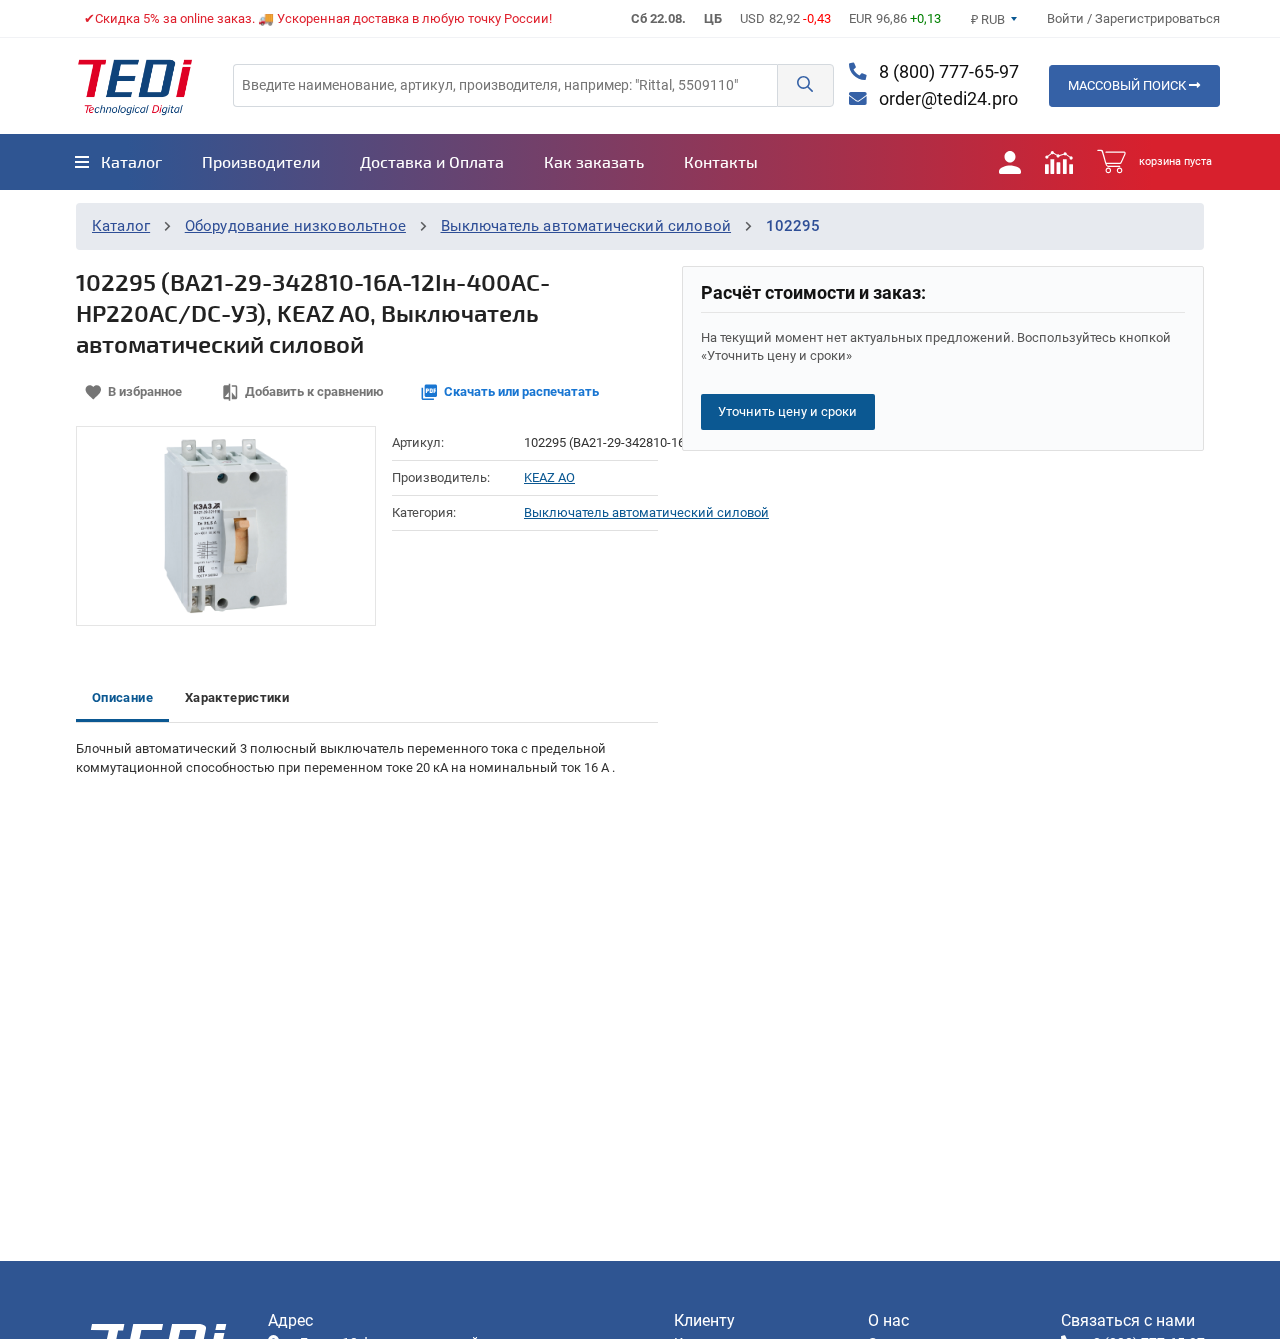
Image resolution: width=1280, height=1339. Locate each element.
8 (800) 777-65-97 (947, 72)
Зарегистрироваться (1157, 18)
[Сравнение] (1059, 162)
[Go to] (135, 86)
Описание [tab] (122, 697)
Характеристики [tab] (237, 697)
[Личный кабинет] (1010, 162)
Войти (1067, 18)
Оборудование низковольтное (295, 226)
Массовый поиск (1128, 85)
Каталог (121, 226)
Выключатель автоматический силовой (586, 226)
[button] (805, 85)
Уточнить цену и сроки (787, 411)
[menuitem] (118, 162)
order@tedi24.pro (946, 99)
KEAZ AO (549, 477)
